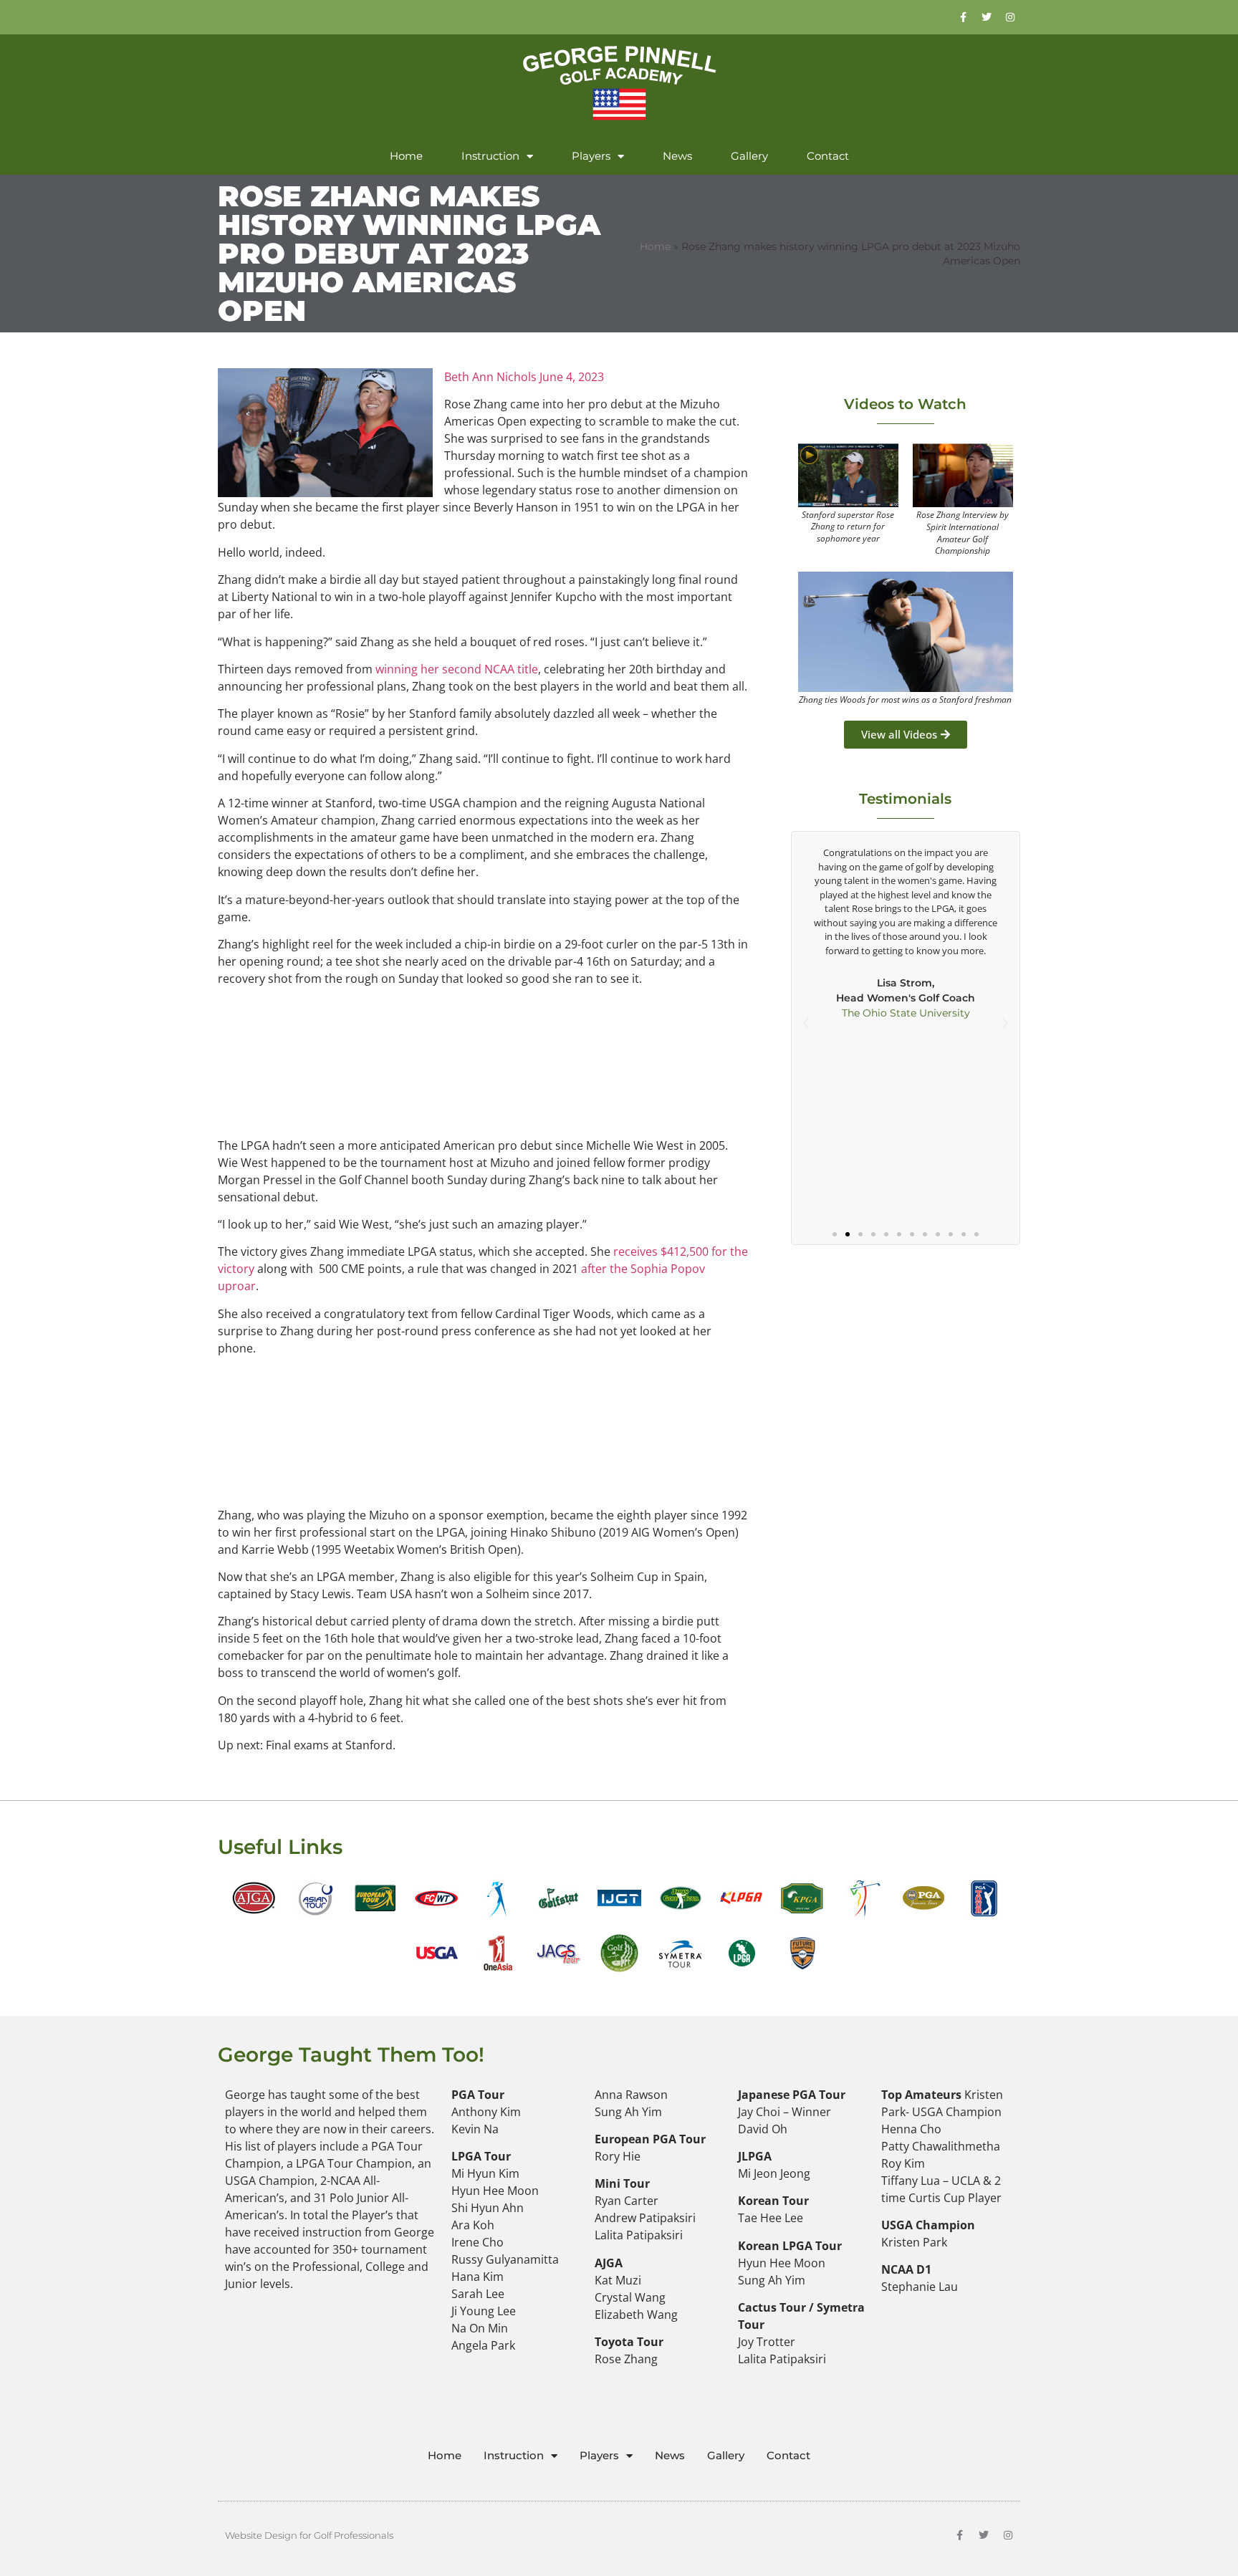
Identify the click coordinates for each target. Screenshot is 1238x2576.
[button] (806, 1024)
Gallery (749, 156)
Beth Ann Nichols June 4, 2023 (524, 377)
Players (591, 156)
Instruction (490, 156)
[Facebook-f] (959, 2535)
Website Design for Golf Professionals (309, 2535)
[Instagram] (1010, 17)
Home (406, 156)
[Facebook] (963, 17)
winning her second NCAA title (457, 669)
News (677, 156)
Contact (828, 156)
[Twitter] (987, 17)
